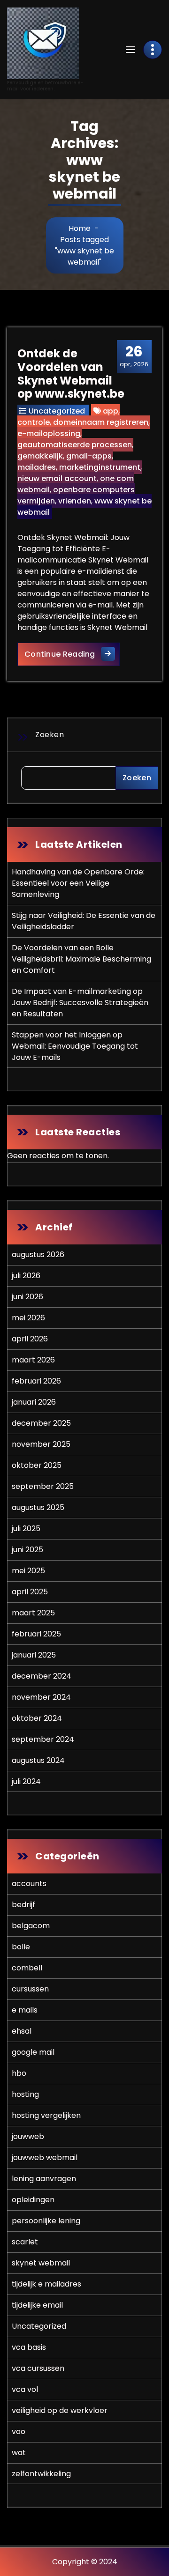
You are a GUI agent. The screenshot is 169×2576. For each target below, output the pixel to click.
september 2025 (43, 1486)
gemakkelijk (40, 456)
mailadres (37, 467)
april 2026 (30, 1339)
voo (19, 2432)
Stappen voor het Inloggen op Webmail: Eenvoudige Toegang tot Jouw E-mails (75, 1046)
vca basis (29, 2347)
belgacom (31, 1926)
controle (34, 422)
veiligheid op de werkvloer (60, 2410)
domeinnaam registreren (101, 422)
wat (19, 2453)
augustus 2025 (38, 1507)
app (111, 411)
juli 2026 (26, 1276)
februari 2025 (36, 1634)
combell (27, 1968)
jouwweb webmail (45, 2158)
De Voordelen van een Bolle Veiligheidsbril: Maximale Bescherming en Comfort (81, 959)
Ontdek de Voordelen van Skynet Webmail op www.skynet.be (71, 374)
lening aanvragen (44, 2179)
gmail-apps (89, 456)
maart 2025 (33, 1613)
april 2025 (30, 1592)
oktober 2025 (37, 1465)
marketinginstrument (100, 467)
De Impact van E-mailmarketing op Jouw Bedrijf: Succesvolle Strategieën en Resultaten (80, 1003)
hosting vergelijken (46, 2115)
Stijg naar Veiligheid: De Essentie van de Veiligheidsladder (84, 921)
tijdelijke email (37, 2305)
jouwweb (28, 2136)
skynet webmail (41, 2263)
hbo (19, 2073)
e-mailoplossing (49, 433)
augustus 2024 (38, 1760)
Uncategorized (57, 411)
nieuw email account (57, 478)
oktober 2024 (37, 1718)
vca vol (25, 2389)
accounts (29, 1884)
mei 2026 (28, 1318)
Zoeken (50, 735)
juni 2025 (27, 1550)
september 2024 (43, 1739)
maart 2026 (33, 1360)
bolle (21, 1947)
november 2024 (41, 1697)
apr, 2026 (134, 356)
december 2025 (41, 1423)
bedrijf (23, 1905)
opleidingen (33, 2200)
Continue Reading (72, 654)
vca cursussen (38, 2368)
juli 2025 (26, 1529)
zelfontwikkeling (41, 2474)
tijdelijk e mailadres (46, 2284)
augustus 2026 (38, 1255)
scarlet (25, 2242)
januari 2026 (34, 1402)
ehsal (22, 2031)
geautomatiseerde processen (75, 445)
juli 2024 (26, 1781)
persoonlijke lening (46, 2221)
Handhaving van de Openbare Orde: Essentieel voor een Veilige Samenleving (78, 883)
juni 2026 (27, 1297)
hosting (25, 2094)
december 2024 (42, 1676)
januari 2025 (34, 1655)
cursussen (30, 1989)
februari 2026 (36, 1381)
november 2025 (41, 1444)
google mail (33, 2052)
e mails (25, 2010)
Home (80, 228)
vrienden (75, 501)
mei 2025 (28, 1571)
